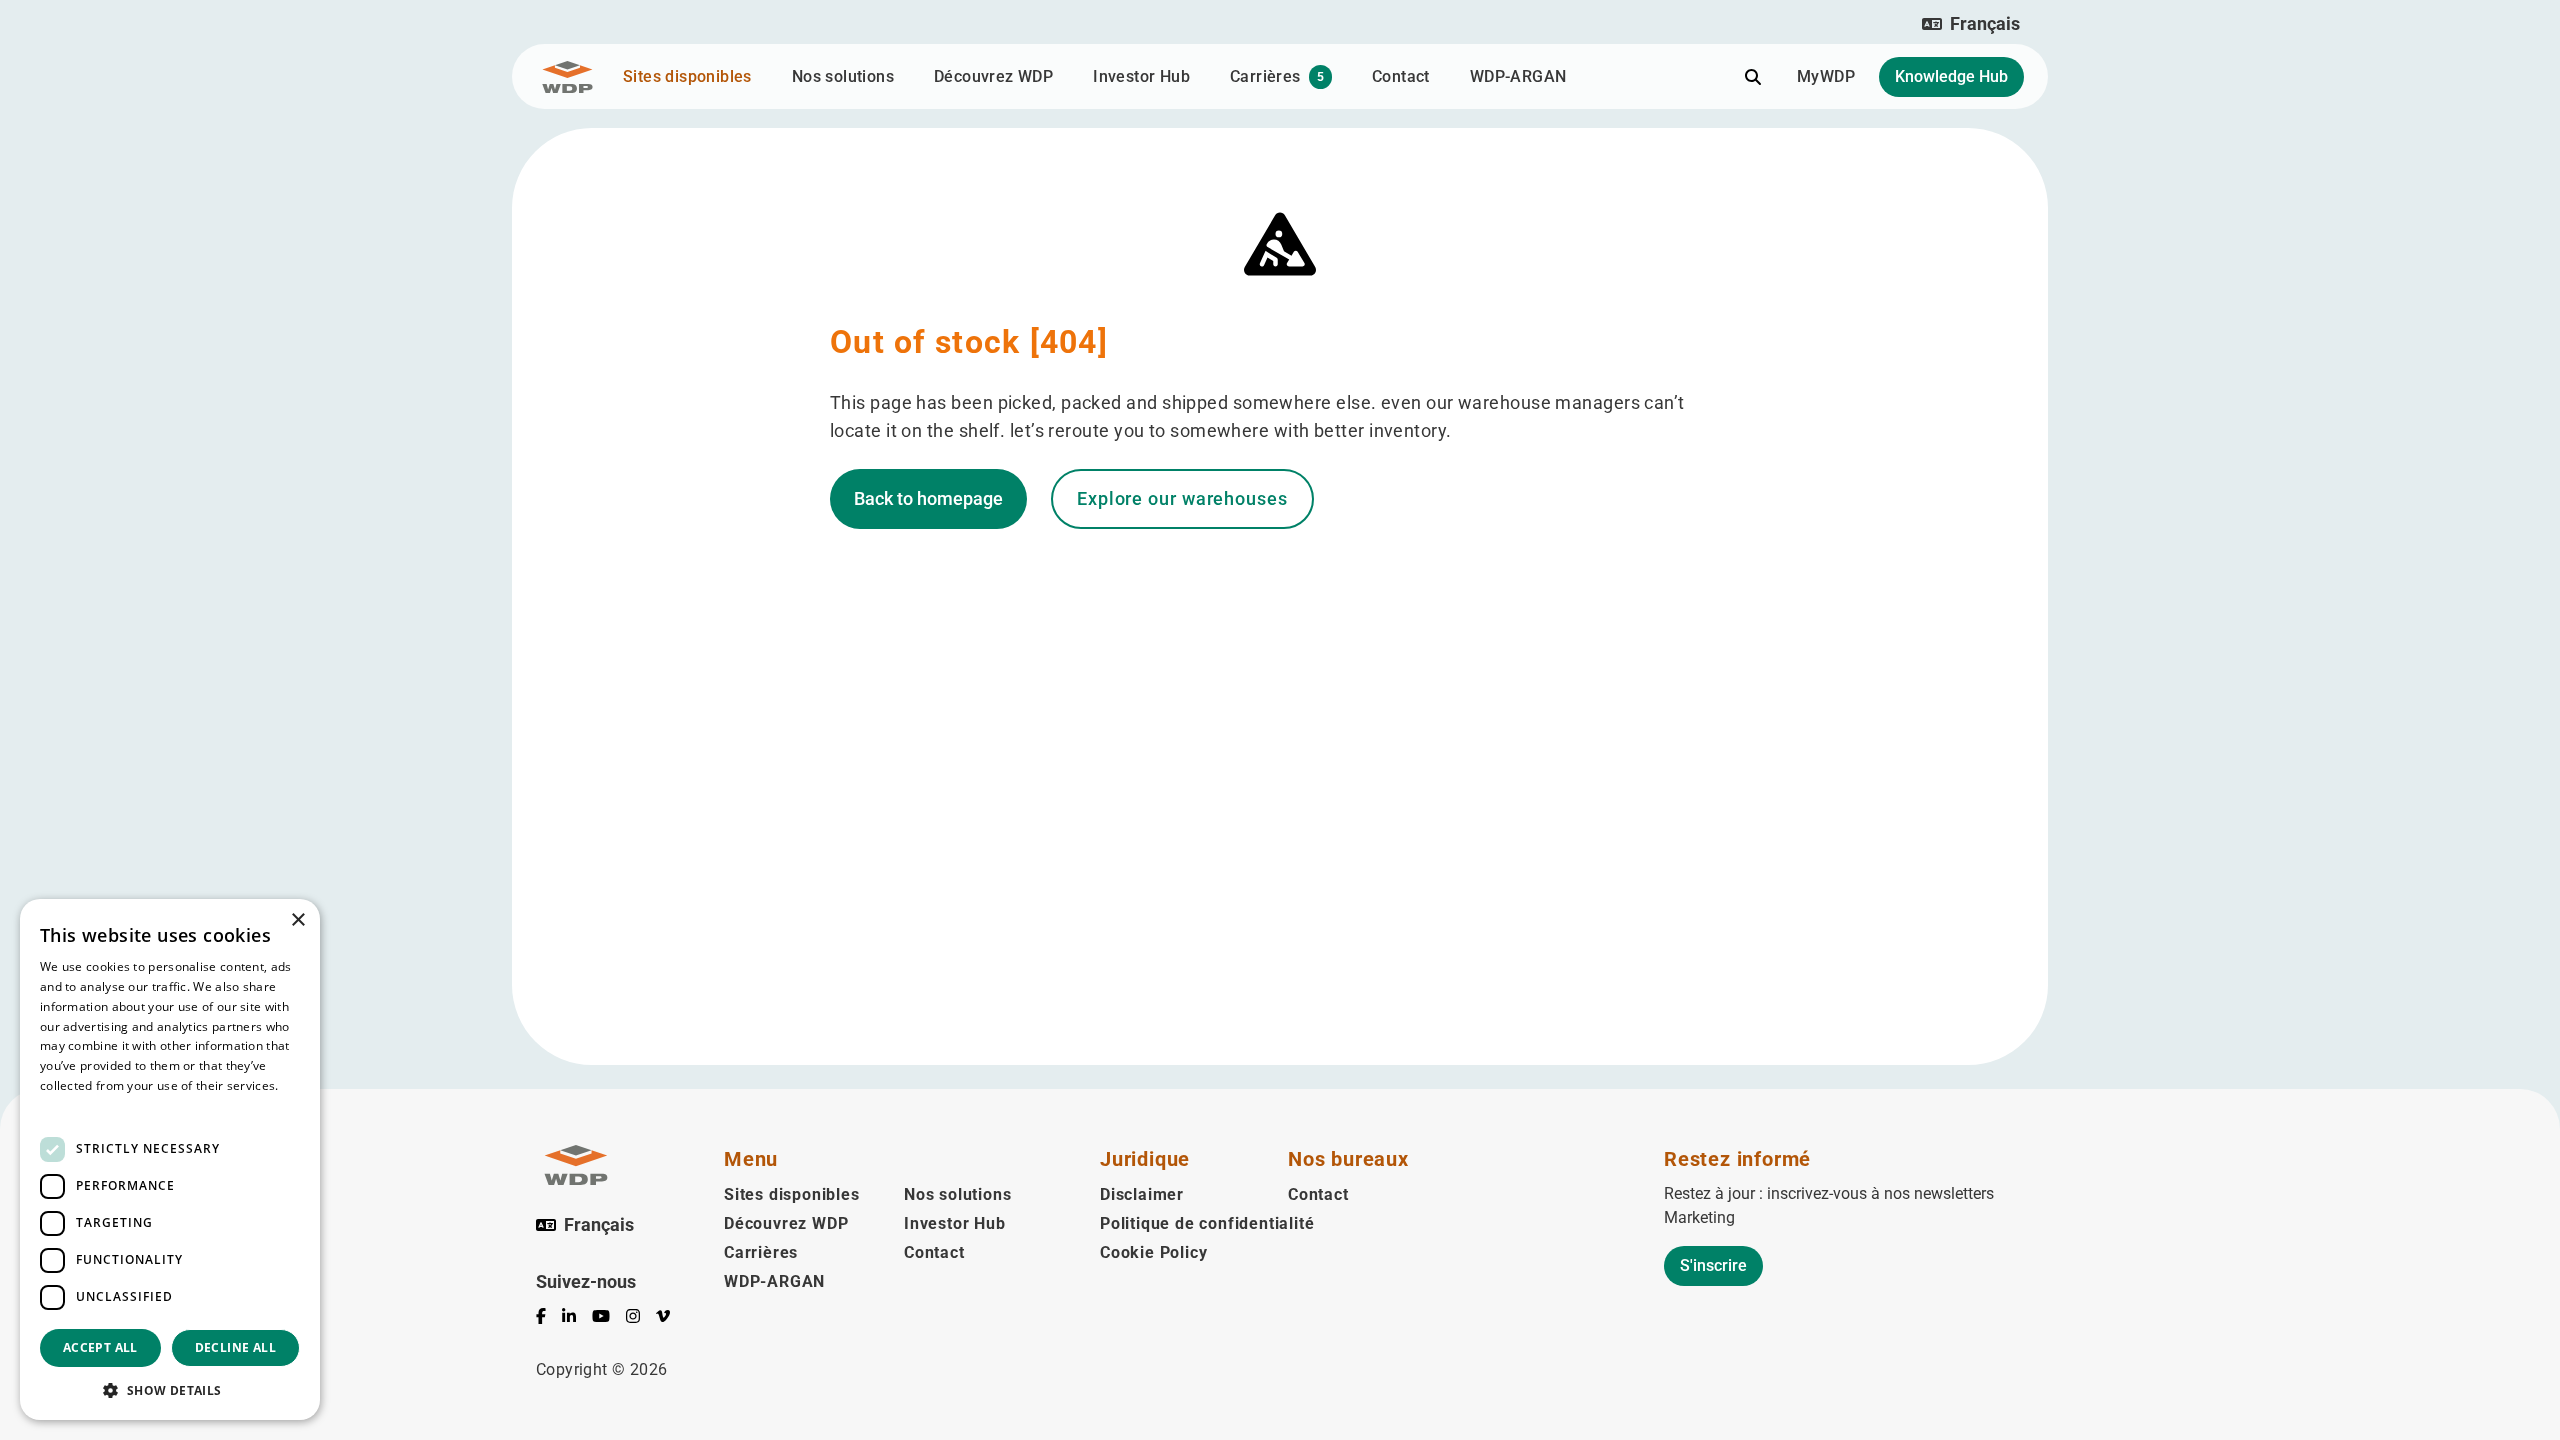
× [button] (297, 920)
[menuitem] (549, 1320)
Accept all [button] (100, 1347)
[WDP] (567, 77)
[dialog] (170, 1159)
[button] (1971, 24)
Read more (72, 1105)
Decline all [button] (235, 1347)
